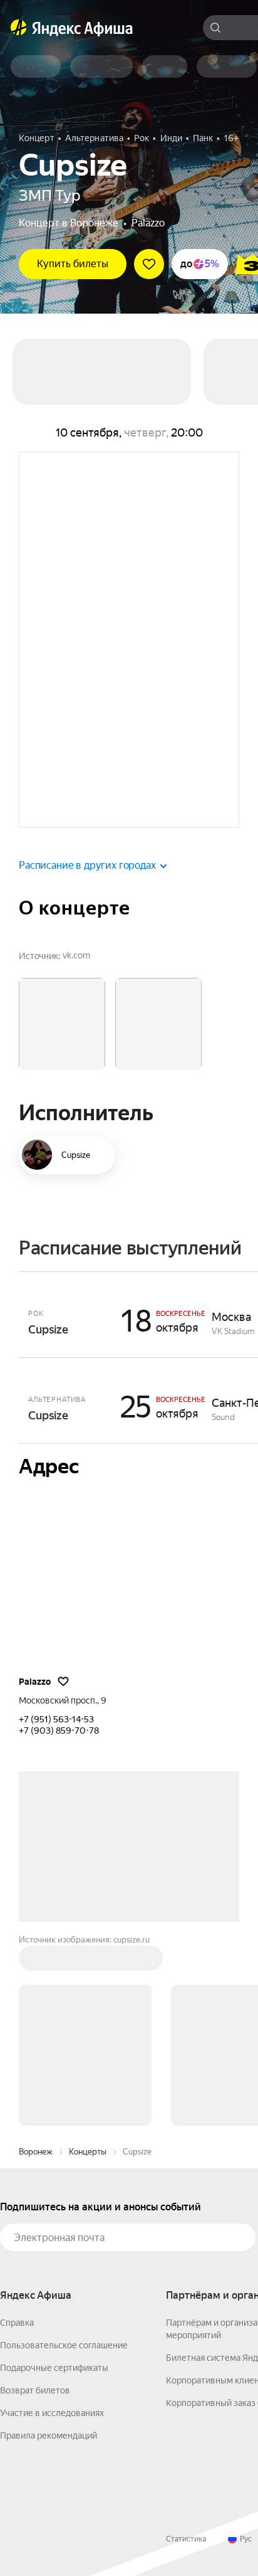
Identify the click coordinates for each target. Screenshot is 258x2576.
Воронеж (36, 1962)
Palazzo (148, 223)
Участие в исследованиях (52, 2223)
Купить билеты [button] (73, 264)
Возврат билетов (35, 2200)
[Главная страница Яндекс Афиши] (19, 28)
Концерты (88, 1962)
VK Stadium (233, 1331)
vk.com (76, 955)
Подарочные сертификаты (54, 2178)
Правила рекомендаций (49, 2245)
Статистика (186, 2349)
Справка (17, 2133)
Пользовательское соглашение (64, 2155)
